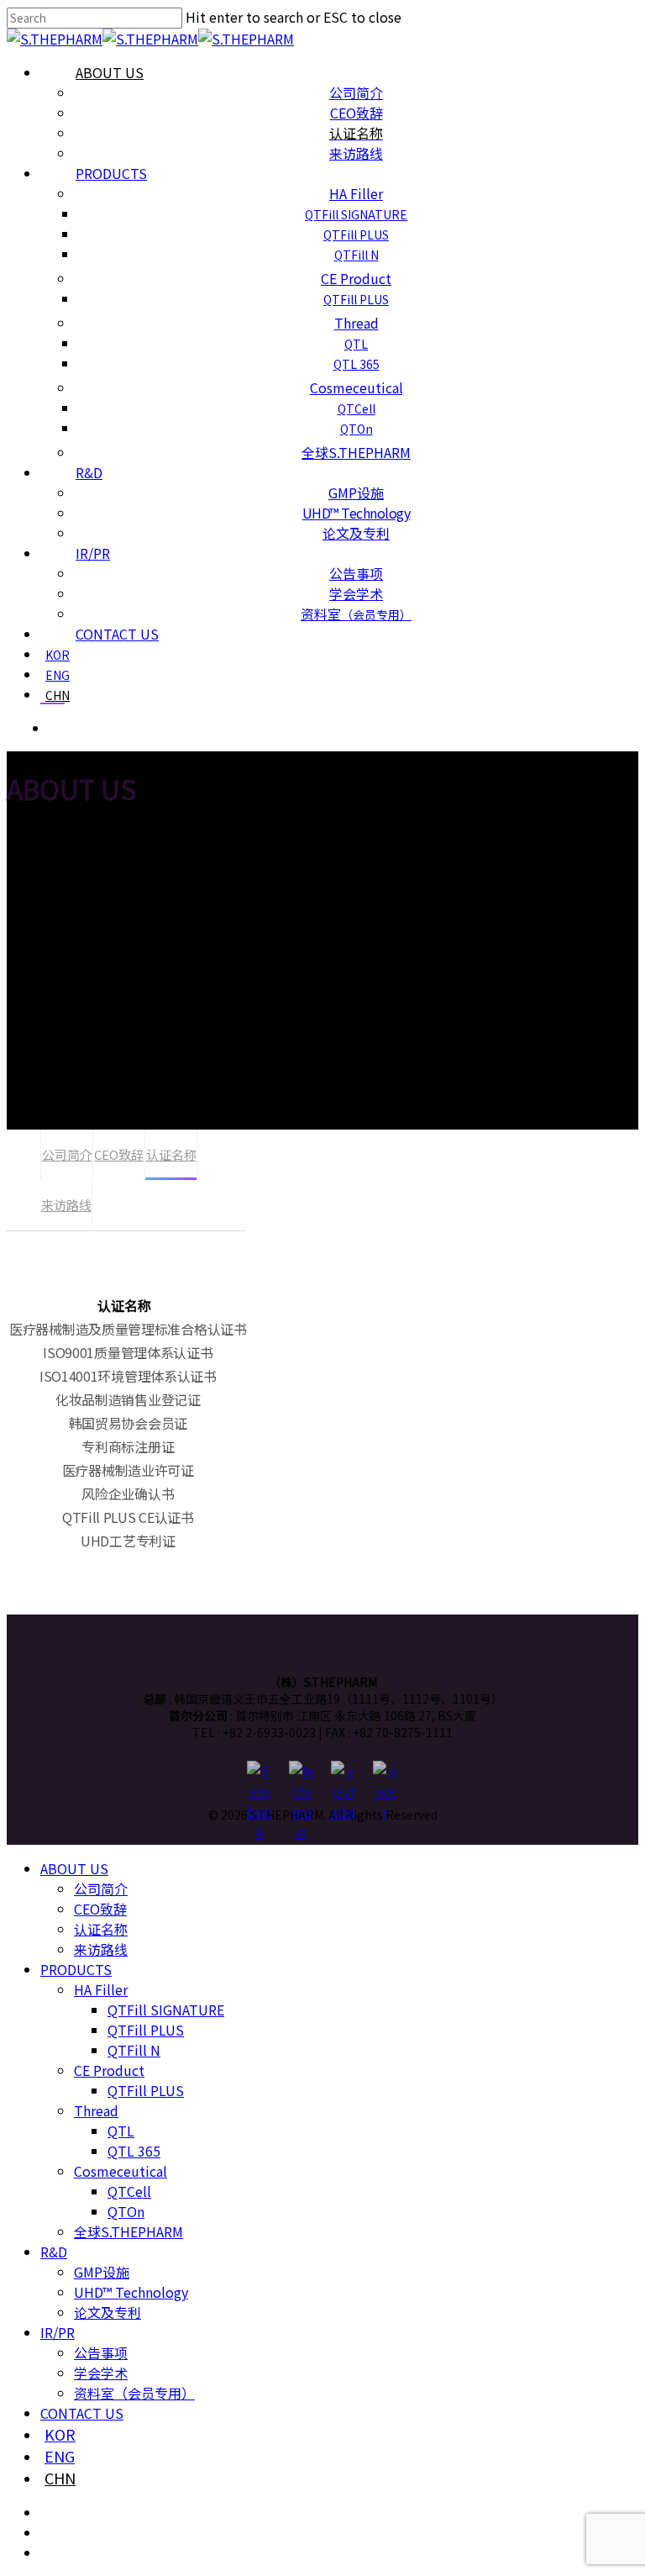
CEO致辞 (119, 1154)
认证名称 (171, 1154)
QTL (121, 2131)
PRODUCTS (76, 1969)
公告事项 (101, 2352)
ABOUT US (74, 1868)
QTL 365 (134, 2151)
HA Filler (101, 1989)
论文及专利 (107, 2312)
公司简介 (67, 1154)
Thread (96, 2110)
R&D (54, 2252)
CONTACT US (82, 2413)
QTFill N (134, 2050)
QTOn (126, 2211)
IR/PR (58, 2332)
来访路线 (66, 1205)
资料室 (134, 2393)
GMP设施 (102, 2272)
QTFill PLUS (146, 2030)
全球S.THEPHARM (128, 2231)
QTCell (129, 2191)
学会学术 (101, 2373)
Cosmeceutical (121, 2171)
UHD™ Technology (131, 2292)
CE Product (109, 2070)
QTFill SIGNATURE (166, 2010)
